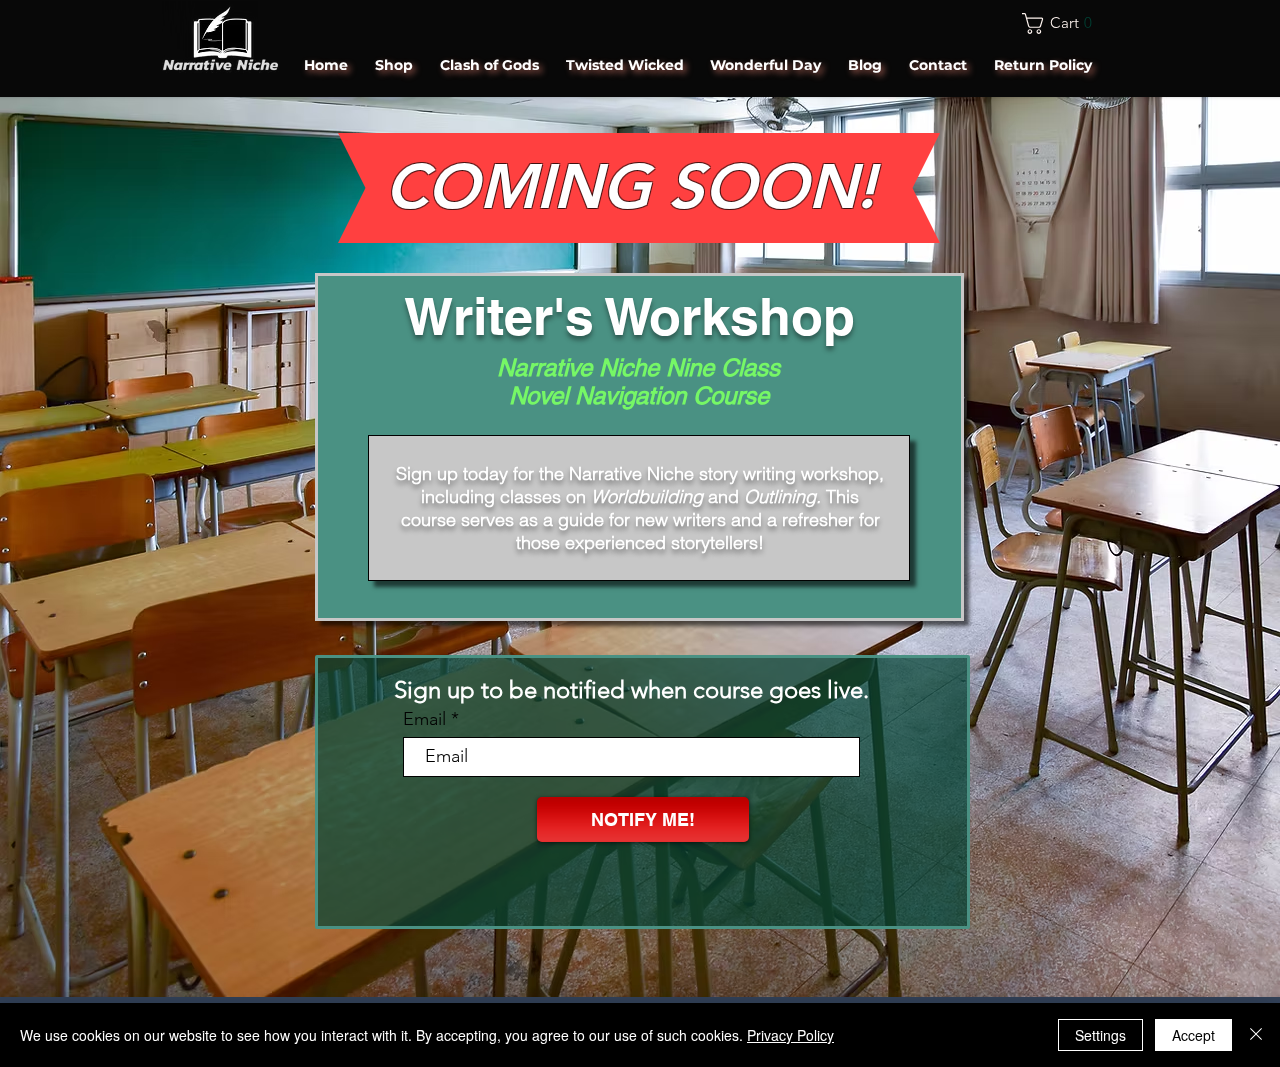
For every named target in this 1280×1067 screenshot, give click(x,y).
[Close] (1256, 1035)
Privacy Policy (790, 1035)
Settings (1100, 1035)
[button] (1063, 23)
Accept (1193, 1035)
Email (424, 719)
